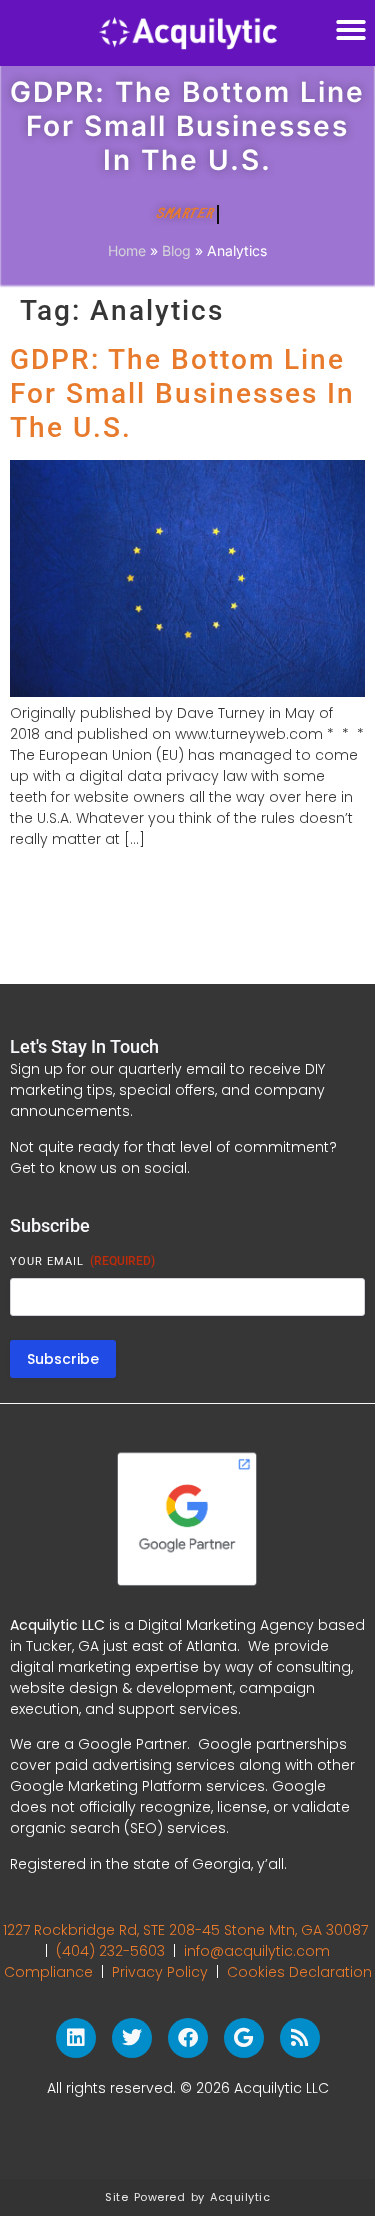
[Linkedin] (76, 2038)
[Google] (244, 2038)
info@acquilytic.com (257, 1951)
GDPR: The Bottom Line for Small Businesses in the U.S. (182, 393)
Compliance (48, 1972)
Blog (176, 250)
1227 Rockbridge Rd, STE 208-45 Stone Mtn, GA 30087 (185, 1930)
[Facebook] (188, 2038)
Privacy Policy (160, 1972)
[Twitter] (132, 2038)
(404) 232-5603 (110, 1951)
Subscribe (63, 1359)
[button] (351, 30)
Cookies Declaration (299, 1972)
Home (127, 250)
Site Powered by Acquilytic (187, 2197)
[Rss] (300, 2038)
